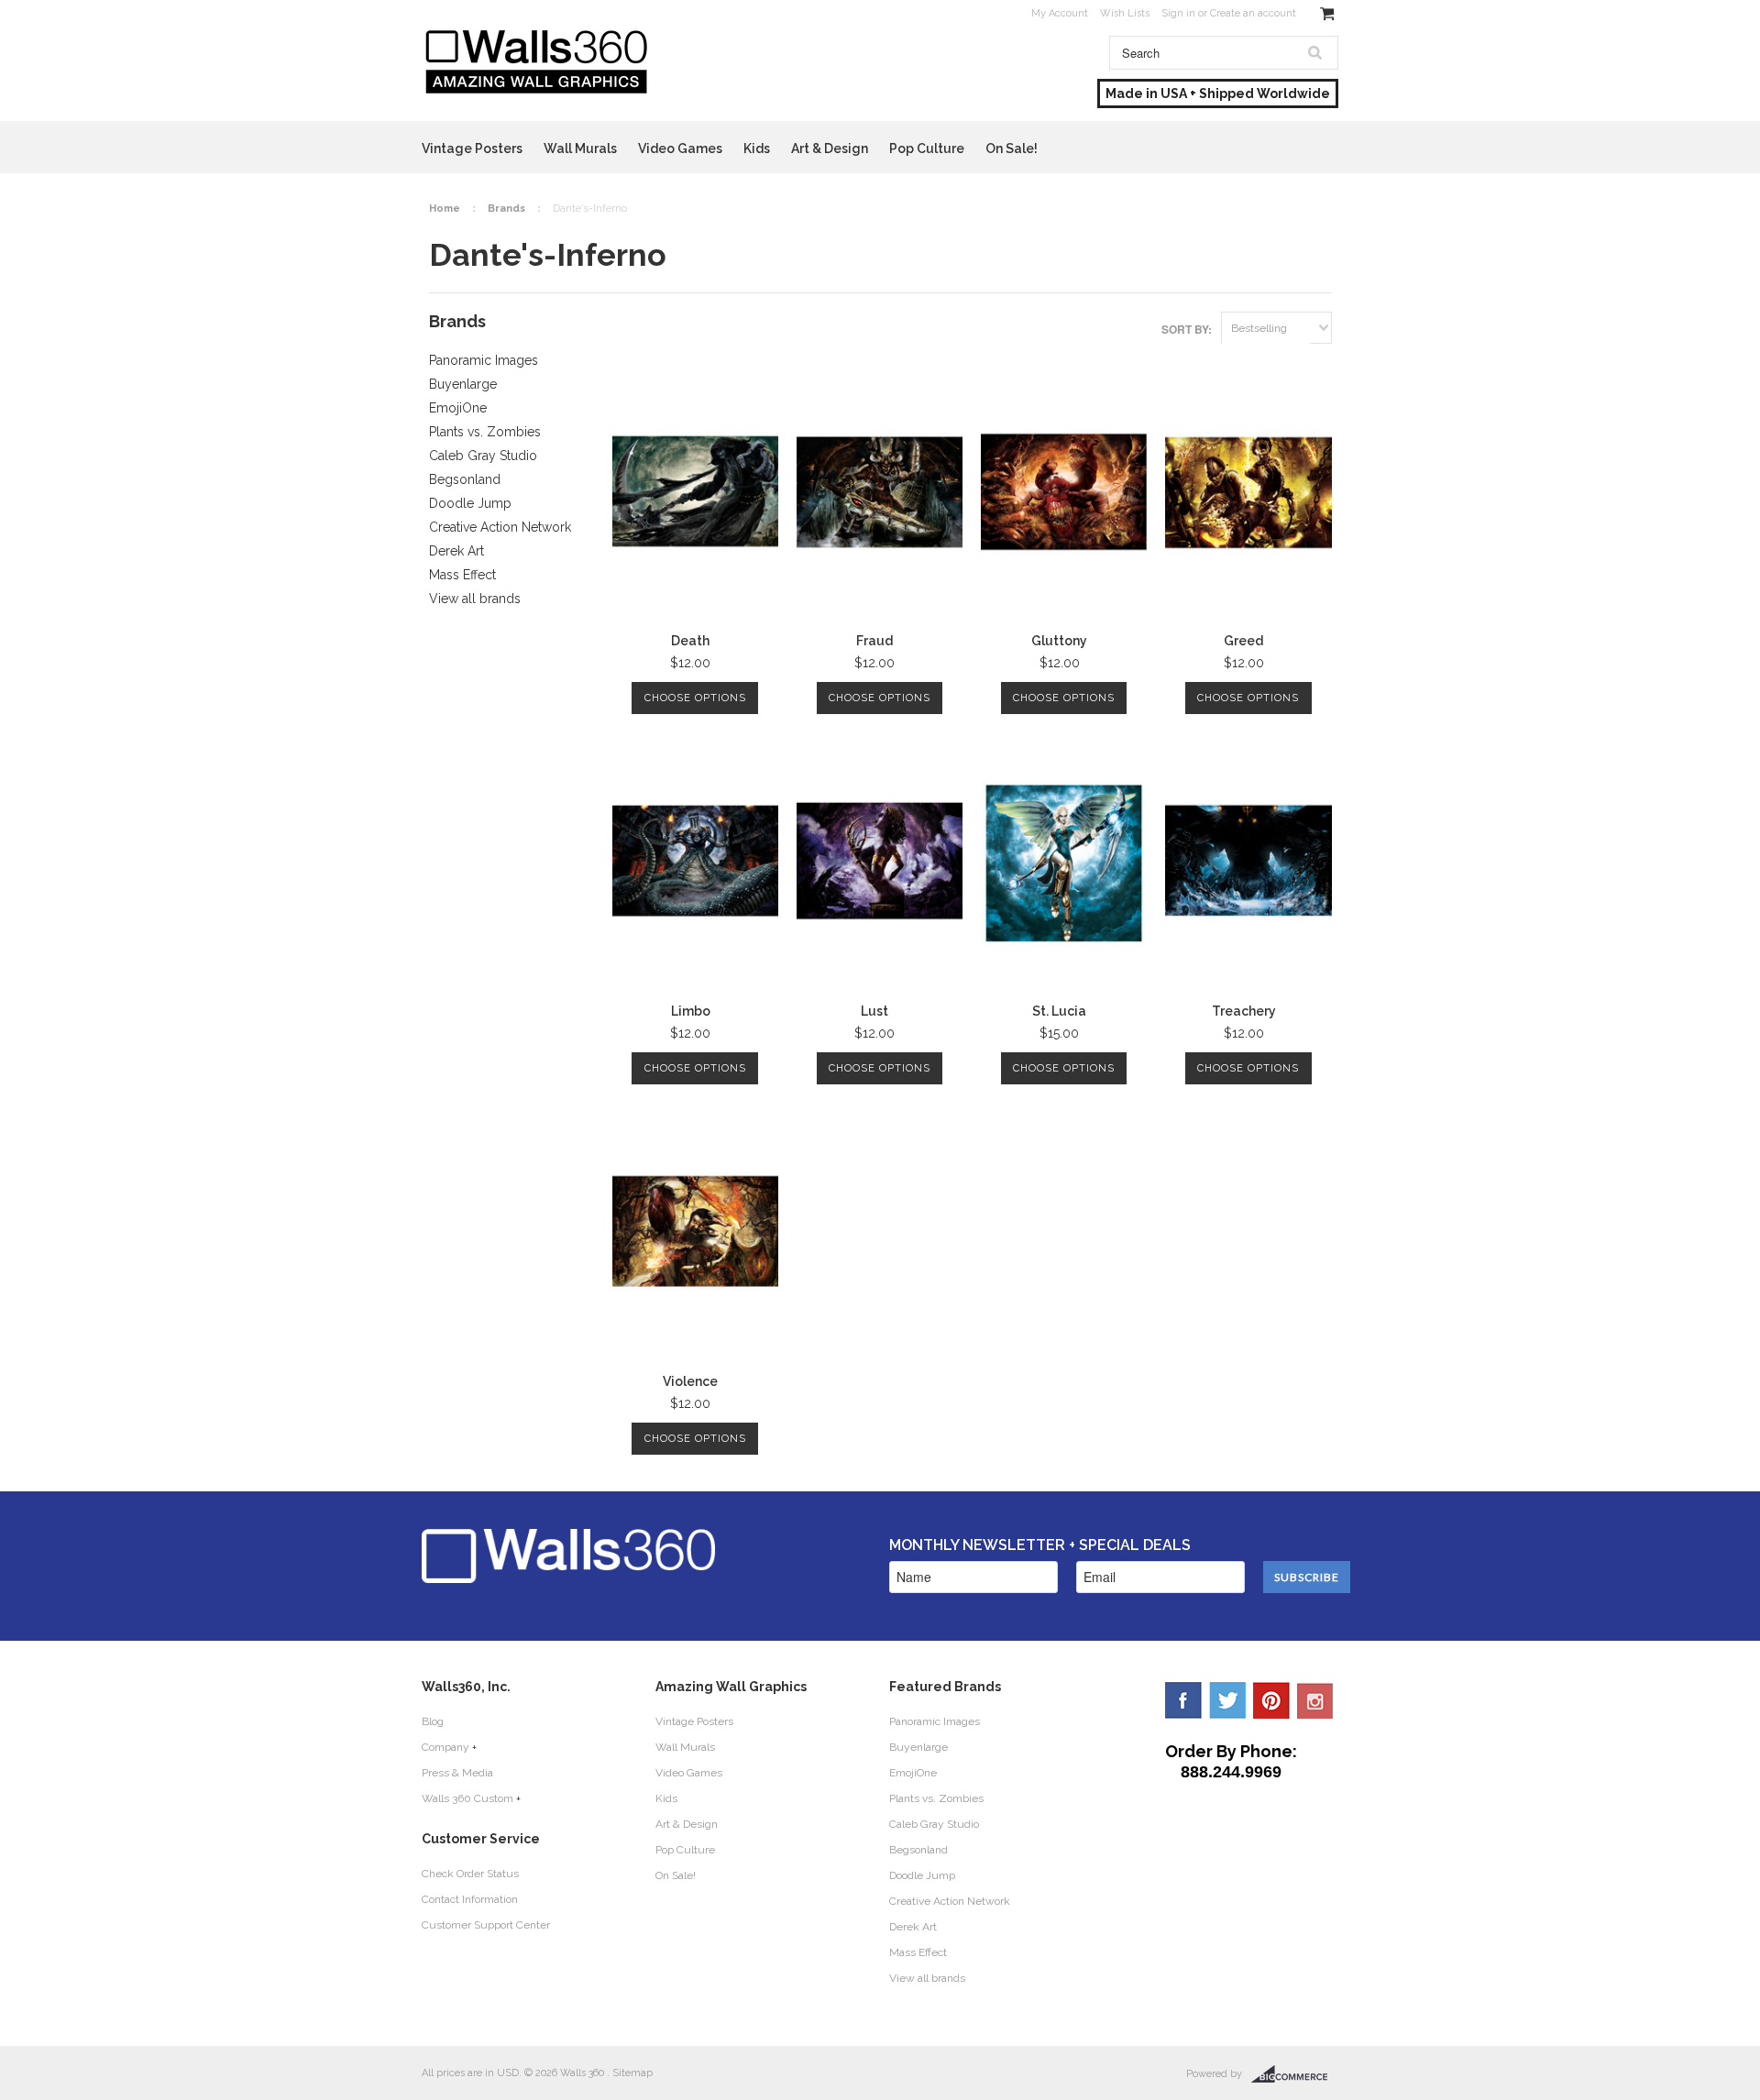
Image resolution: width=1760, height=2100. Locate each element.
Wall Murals (580, 148)
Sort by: (1187, 329)
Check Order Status (470, 1874)
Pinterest (1271, 1700)
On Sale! (1012, 148)
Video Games (680, 148)
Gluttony (1059, 641)
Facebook (1183, 1700)
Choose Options (695, 698)
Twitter (1227, 1700)
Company (445, 1747)
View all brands (475, 599)
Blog (433, 1721)
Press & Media (457, 1773)
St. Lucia (1059, 1011)
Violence (690, 1381)
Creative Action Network (500, 527)
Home (445, 209)
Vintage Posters (472, 148)
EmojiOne (458, 408)
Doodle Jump (470, 503)
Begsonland (465, 479)
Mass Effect (462, 575)
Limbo (691, 1011)
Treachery (1244, 1011)
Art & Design (830, 148)
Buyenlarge (463, 384)
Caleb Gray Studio (483, 456)
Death (690, 641)
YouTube (1315, 1700)
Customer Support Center (486, 1925)
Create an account (1253, 13)
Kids (757, 148)
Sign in (1178, 13)
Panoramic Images (484, 360)
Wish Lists (1125, 13)
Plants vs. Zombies (485, 432)
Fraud (874, 641)
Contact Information (470, 1899)
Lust (874, 1011)
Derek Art (456, 551)
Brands (506, 209)
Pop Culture (927, 148)
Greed (1243, 641)
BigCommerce (1295, 2074)
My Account (1060, 13)
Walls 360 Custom (467, 1798)
